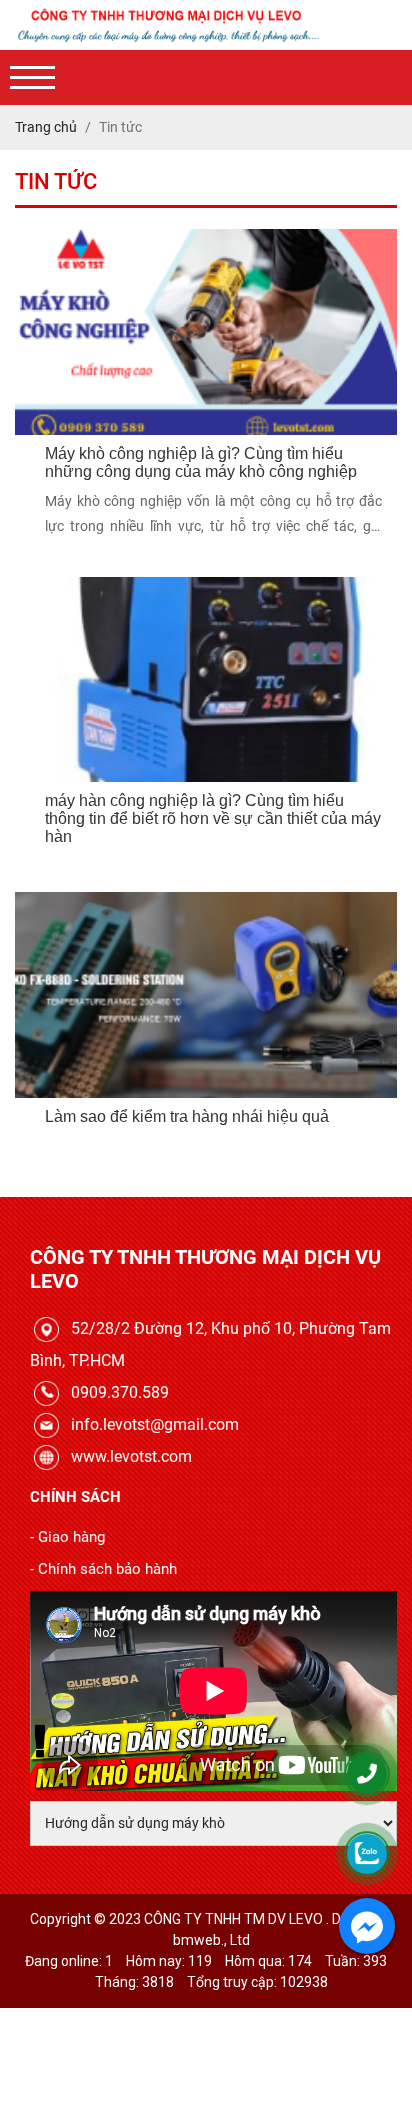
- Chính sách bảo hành (103, 1569)
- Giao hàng (67, 1537)
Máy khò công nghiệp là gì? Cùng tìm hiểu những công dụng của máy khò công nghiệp (201, 462)
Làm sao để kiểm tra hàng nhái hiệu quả (187, 1116)
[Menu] (32, 77)
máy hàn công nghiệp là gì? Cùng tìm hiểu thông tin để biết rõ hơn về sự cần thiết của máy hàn (213, 818)
